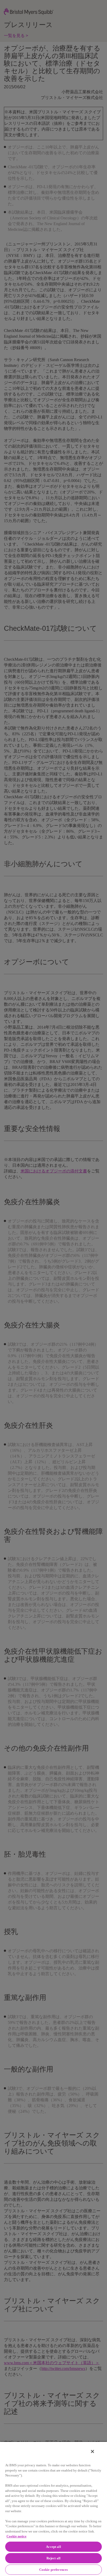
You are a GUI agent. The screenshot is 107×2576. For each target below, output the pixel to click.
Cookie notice (16, 2536)
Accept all (53, 2547)
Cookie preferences (53, 2570)
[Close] (92, 2451)
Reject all (53, 2558)
